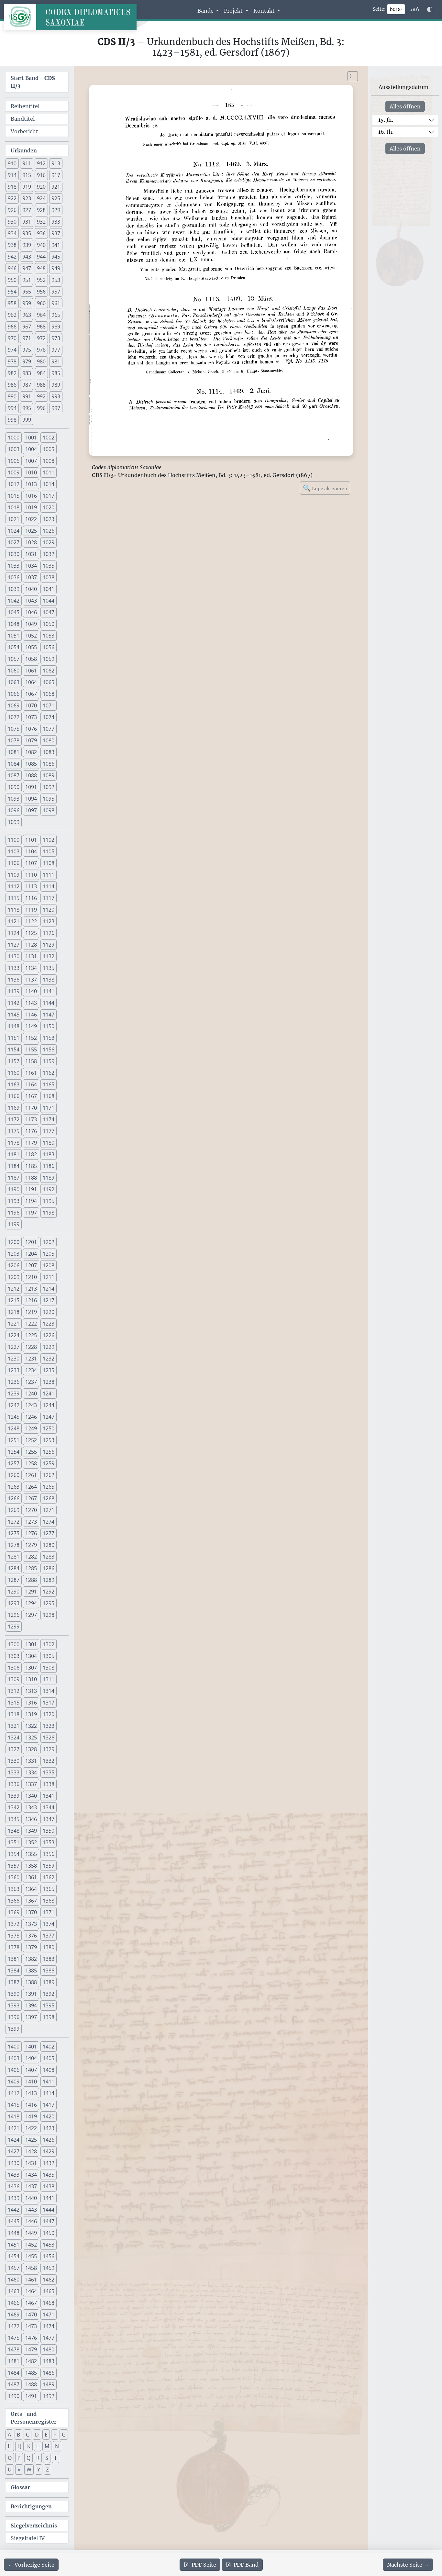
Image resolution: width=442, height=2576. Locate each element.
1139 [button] (14, 991)
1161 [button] (31, 1073)
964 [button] (41, 315)
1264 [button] (31, 1487)
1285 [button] (31, 1568)
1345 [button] (14, 1819)
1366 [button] (14, 1901)
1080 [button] (49, 740)
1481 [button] (14, 2361)
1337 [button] (31, 1784)
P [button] (19, 2458)
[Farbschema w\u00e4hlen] (430, 9)
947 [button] (27, 268)
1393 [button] (14, 2005)
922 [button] (12, 198)
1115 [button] (14, 898)
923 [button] (27, 198)
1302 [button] (49, 1644)
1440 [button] (31, 2198)
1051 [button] (14, 636)
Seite (204, 2565)
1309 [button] (14, 1679)
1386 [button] (49, 1971)
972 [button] (41, 338)
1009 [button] (14, 472)
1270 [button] (31, 1510)
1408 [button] (49, 2070)
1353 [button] (49, 1842)
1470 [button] (31, 2315)
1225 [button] (31, 1335)
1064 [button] (31, 682)
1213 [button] (31, 1289)
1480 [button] (49, 2349)
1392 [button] (49, 1994)
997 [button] (56, 408)
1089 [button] (49, 775)
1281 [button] (14, 1557)
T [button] (55, 2458)
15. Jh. (386, 120)
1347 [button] (49, 1819)
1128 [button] (31, 945)
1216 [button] (31, 1300)
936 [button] (41, 233)
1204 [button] (31, 1254)
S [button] (47, 2458)
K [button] (29, 2446)
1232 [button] (49, 1359)
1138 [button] (49, 980)
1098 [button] (49, 810)
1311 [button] (49, 1679)
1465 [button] (49, 2291)
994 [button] (12, 408)
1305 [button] (49, 1656)
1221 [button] (14, 1324)
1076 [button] (31, 729)
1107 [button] (31, 863)
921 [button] (56, 187)
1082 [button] (31, 752)
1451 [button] (14, 2245)
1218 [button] (14, 1312)
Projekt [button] (234, 11)
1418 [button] (14, 2116)
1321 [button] (14, 1726)
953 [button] (56, 280)
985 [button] (56, 373)
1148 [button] (14, 1026)
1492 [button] (49, 2396)
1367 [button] (31, 1901)
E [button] (46, 2435)
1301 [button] (31, 1644)
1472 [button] (14, 2326)
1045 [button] (14, 612)
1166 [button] (14, 1096)
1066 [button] (14, 694)
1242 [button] (14, 1405)
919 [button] (27, 187)
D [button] (37, 2435)
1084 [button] (14, 764)
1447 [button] (49, 2221)
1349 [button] (31, 1831)
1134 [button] (31, 968)
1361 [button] (31, 1877)
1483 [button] (49, 2361)
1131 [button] (31, 956)
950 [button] (12, 280)
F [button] (55, 2435)
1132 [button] (49, 956)
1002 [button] (49, 438)
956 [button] (41, 292)
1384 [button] (14, 1971)
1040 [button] (31, 589)
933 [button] (56, 222)
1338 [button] (49, 1784)
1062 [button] (49, 671)
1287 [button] (14, 1580)
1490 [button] (14, 2396)
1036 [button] (14, 577)
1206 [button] (14, 1265)
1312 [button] (14, 1691)
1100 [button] (14, 840)
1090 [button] (14, 787)
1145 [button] (14, 1015)
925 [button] (56, 198)
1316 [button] (31, 1703)
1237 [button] (31, 1382)
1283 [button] (49, 1557)
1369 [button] (14, 1912)
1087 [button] (14, 775)
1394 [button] (31, 2005)
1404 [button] (31, 2058)
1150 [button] (49, 1026)
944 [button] (41, 257)
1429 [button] (49, 2151)
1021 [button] (14, 519)
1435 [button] (49, 2175)
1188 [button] (31, 1178)
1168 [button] (49, 1096)
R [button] (38, 2458)
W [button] (29, 2470)
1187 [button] (14, 1178)
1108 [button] (49, 863)
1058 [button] (31, 659)
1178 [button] (14, 1143)
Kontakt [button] (265, 11)
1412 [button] (14, 2093)
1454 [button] (14, 2256)
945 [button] (56, 257)
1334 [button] (31, 1772)
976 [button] (41, 350)
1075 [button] (14, 729)
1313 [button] (31, 1691)
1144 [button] (49, 1003)
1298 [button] (49, 1615)
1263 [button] (14, 1487)
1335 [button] (49, 1772)
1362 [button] (49, 1877)
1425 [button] (31, 2140)
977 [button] (56, 350)
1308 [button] (49, 1668)
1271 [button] (49, 1510)
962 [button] (12, 315)
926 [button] (12, 210)
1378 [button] (14, 1947)
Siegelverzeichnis (34, 2526)
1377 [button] (49, 1936)
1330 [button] (14, 1761)
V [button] (19, 2470)
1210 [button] (31, 1277)
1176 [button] (31, 1131)
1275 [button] (14, 1533)
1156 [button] (49, 1049)
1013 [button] (31, 484)
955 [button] (27, 292)
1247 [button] (49, 1417)
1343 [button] (31, 1807)
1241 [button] (49, 1393)
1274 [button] (49, 1522)
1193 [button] (14, 1201)
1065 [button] (49, 682)
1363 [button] (14, 1889)
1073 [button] (31, 717)
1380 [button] (49, 1947)
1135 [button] (49, 968)
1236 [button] (14, 1382)
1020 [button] (49, 507)
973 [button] (56, 338)
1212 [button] (14, 1289)
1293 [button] (14, 1603)
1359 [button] (49, 1866)
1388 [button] (31, 1982)
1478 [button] (14, 2349)
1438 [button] (49, 2186)
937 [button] (56, 233)
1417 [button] (49, 2105)
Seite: (379, 9)
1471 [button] (49, 2315)
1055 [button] (31, 647)
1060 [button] (14, 671)
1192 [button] (49, 1189)
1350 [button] (49, 1831)
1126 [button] (49, 933)
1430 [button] (14, 2163)
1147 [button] (49, 1015)
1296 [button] (14, 1615)
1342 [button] (14, 1807)
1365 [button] (49, 1889)
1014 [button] (49, 484)
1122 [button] (31, 921)
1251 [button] (14, 1440)
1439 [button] (14, 2198)
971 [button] (27, 338)
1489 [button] (49, 2384)
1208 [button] (49, 1265)
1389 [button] (49, 1982)
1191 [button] (31, 1189)
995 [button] (27, 408)
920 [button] (41, 187)
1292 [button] (49, 1592)
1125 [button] (31, 933)
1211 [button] (49, 1277)
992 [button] (41, 396)
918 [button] (12, 187)
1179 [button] (31, 1143)
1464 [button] (31, 2291)
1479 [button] (31, 2349)
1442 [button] (14, 2210)
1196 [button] (14, 1213)
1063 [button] (14, 682)
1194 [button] (31, 1201)
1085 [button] (31, 764)
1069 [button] (14, 705)
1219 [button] (31, 1312)
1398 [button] (49, 2017)
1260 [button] (14, 1475)
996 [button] (41, 408)
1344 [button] (49, 1807)
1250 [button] (49, 1428)
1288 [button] (31, 1580)
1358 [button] (31, 1866)
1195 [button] (49, 1201)
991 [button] (27, 396)
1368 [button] (49, 1901)
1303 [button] (14, 1656)
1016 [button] (31, 496)
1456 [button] (49, 2256)
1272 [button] (14, 1522)
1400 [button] (14, 2047)
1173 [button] (31, 1119)
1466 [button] (14, 2303)
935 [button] (27, 233)
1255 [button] (31, 1452)
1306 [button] (14, 1668)
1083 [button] (49, 752)
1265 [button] (49, 1487)
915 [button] (27, 175)
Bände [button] (206, 11)
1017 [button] (49, 496)
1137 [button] (31, 980)
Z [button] (47, 2470)
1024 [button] (14, 531)
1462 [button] (49, 2280)
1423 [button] (49, 2128)
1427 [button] (14, 2151)
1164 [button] (31, 1084)
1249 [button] (31, 1428)
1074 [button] (49, 717)
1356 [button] (49, 1854)
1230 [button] (14, 1359)
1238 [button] (49, 1382)
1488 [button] (31, 2384)
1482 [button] (31, 2361)
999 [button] (27, 420)
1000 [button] (14, 438)
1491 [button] (31, 2396)
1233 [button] (14, 1370)
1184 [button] (14, 1166)
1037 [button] (31, 577)
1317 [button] (49, 1703)
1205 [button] (49, 1254)
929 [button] (56, 210)
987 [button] (27, 385)
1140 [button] (31, 991)
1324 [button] (14, 1738)
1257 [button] (14, 1463)
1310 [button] (31, 1679)
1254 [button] (14, 1452)
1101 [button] (31, 840)
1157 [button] (14, 1061)
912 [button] (41, 163)
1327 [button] (14, 1749)
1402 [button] (49, 2047)
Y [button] (39, 2470)
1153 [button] (49, 1038)
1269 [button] (14, 1510)
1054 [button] (14, 647)
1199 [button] (14, 1224)
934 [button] (12, 233)
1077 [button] (49, 729)
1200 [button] (14, 1242)
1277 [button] (49, 1533)
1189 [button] (49, 1178)
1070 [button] (31, 705)
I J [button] (19, 2446)
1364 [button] (31, 1889)
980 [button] (41, 361)
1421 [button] (14, 2128)
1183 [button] (49, 1154)
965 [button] (56, 315)
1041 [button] (49, 589)
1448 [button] (14, 2233)
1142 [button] (14, 1003)
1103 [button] (14, 851)
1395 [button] (49, 2005)
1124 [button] (14, 933)
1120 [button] (49, 910)
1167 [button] (31, 1096)
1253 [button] (49, 1440)
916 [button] (41, 175)
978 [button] (12, 361)
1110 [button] (31, 875)
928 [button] (41, 210)
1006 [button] (14, 461)
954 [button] (12, 292)
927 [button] (27, 210)
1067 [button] (31, 694)
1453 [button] (49, 2245)
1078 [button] (14, 740)
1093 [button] (14, 799)
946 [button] (12, 268)
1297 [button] (31, 1615)
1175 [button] (14, 1131)
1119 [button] (31, 910)
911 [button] (27, 163)
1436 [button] (14, 2186)
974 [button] (12, 350)
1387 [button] (14, 1982)
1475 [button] (14, 2338)
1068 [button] (49, 694)
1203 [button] (14, 1254)
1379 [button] (31, 1947)
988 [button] (41, 385)
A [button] (9, 2435)
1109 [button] (14, 875)
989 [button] (56, 385)
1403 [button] (14, 2058)
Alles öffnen (405, 106)
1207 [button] (31, 1265)
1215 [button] (14, 1300)
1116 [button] (31, 898)
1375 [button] (14, 1936)
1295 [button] (49, 1603)
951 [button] (27, 280)
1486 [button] (49, 2373)
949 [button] (56, 268)
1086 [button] (49, 764)
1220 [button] (49, 1312)
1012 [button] (14, 484)
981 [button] (56, 361)
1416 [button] (31, 2105)
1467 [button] (31, 2303)
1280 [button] (49, 1545)
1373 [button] (31, 1924)
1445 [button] (14, 2221)
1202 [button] (49, 1242)
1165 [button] (49, 1084)
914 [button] (12, 175)
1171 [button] (49, 1108)
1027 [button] (14, 542)
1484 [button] (14, 2373)
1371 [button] (49, 1912)
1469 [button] (14, 2315)
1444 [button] (49, 2210)
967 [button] (27, 327)
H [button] (10, 2446)
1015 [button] (14, 496)
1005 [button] (49, 449)
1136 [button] (14, 980)
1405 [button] (49, 2058)
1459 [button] (49, 2268)
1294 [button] (31, 1603)
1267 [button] (31, 1498)
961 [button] (56, 303)
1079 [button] (31, 740)
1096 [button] (14, 810)
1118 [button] (14, 910)
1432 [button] (49, 2163)
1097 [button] (31, 810)
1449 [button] (31, 2233)
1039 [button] (14, 589)
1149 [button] (31, 1026)
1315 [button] (14, 1703)
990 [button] (12, 396)
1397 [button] (31, 2017)
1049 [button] (31, 624)
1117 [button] (49, 898)
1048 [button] (14, 624)
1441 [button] (49, 2198)
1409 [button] (14, 2082)
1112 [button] (14, 886)
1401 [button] (31, 2047)
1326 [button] (49, 1738)
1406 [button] (14, 2070)
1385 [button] (31, 1971)
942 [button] (12, 257)
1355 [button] (31, 1854)
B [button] (18, 2435)
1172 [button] (14, 1119)
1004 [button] (31, 449)
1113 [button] (31, 886)
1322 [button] (31, 1726)
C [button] (28, 2435)
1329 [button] (49, 1749)
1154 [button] (14, 1049)
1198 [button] (49, 1213)
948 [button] (41, 268)
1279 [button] (31, 1545)
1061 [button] (31, 671)
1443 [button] (31, 2210)
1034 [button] (31, 566)
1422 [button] (31, 2128)
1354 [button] (14, 1854)
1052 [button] (31, 636)
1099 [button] (14, 822)
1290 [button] (14, 1592)
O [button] (10, 2458)
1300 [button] (14, 1644)
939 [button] (27, 245)
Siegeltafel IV (28, 2538)
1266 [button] (14, 1498)
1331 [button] (31, 1761)
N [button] (57, 2446)
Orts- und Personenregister (34, 2418)
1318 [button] (14, 1714)
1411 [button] (49, 2082)
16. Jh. (386, 132)
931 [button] (27, 222)
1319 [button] (31, 1714)
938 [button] (12, 245)
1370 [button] (31, 1912)
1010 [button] (31, 472)
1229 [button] (49, 1347)
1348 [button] (14, 1831)
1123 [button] (49, 921)
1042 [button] (14, 601)
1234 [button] (31, 1370)
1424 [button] (14, 2140)
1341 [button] (49, 1796)
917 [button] (56, 175)
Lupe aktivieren (325, 488)
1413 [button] (31, 2093)
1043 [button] (31, 601)
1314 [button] (49, 1691)
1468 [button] (49, 2303)
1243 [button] (31, 1405)
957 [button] (56, 292)
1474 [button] (49, 2326)
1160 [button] (14, 1073)
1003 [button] (14, 449)
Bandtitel (23, 119)
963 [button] (27, 315)
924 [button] (41, 198)
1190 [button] (14, 1189)
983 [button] (27, 373)
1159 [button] (49, 1061)
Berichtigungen (31, 2506)
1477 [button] (49, 2338)
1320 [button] (49, 1714)
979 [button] (27, 361)
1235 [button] (49, 1370)
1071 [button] (49, 705)
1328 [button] (31, 1749)
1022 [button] (31, 519)
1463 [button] (14, 2291)
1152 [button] (31, 1038)
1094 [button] (31, 799)
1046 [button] (31, 612)
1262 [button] (49, 1475)
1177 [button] (49, 1131)
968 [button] (41, 327)
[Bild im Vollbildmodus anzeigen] (353, 76)
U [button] (10, 2470)
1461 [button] (31, 2280)
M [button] (47, 2446)
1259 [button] (49, 1463)
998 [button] (12, 420)
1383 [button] (49, 1959)
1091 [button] (31, 787)
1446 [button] (31, 2221)
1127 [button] (14, 945)
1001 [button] (31, 438)
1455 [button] (31, 2256)
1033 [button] (14, 566)
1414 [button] (49, 2093)
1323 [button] (49, 1726)
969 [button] (56, 327)
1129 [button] (49, 945)
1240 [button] (31, 1393)
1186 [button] (49, 1166)
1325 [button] (31, 1738)
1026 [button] (49, 531)
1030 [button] (14, 554)
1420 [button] (49, 2116)
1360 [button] (14, 1877)
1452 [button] (31, 2245)
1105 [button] (49, 851)
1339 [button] (14, 1796)
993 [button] (56, 396)
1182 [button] (31, 1154)
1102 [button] (49, 840)
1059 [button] (49, 659)
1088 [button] (31, 775)
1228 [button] (31, 1347)
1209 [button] (14, 1277)
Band (246, 2565)
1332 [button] (49, 1761)
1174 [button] (49, 1119)
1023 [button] (49, 519)
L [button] (38, 2446)
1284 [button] (14, 1568)
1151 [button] (14, 1038)
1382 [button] (31, 1959)
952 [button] (41, 280)
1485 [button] (31, 2373)
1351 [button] (14, 1842)
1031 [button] (31, 554)
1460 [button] (14, 2280)
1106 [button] (14, 863)
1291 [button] (31, 1592)
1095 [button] (49, 799)
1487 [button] (14, 2384)
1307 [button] (31, 1668)
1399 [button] (14, 2029)
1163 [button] (14, 1084)
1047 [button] (49, 612)
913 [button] (56, 163)
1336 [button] (14, 1784)
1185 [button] (31, 1166)
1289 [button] (49, 1580)
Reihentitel (25, 106)
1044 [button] (49, 601)
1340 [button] (31, 1796)
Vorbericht (24, 131)
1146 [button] (31, 1015)
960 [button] (41, 303)
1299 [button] (14, 1627)
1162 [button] (49, 1073)
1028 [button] (31, 542)
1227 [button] (14, 1347)
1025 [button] (31, 531)
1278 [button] (14, 1545)
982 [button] (12, 373)
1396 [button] (14, 2017)
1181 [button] (14, 1154)
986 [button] (12, 385)
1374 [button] (49, 1924)
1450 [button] (49, 2233)
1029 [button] (49, 542)
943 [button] (27, 257)
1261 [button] (31, 1475)
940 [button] (41, 245)
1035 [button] (49, 566)
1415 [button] (14, 2105)
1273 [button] (31, 1522)
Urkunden (24, 150)
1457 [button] (14, 2268)
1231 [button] (31, 1359)
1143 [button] (31, 1003)
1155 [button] (31, 1049)
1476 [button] (31, 2338)
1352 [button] (31, 1842)
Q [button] (28, 2458)
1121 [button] (14, 921)
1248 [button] (14, 1428)
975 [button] (27, 350)
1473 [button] (31, 2326)
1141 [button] (49, 991)
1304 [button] (31, 1656)
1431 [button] (31, 2163)
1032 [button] (49, 554)
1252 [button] (31, 1440)
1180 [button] (49, 1143)
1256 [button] (49, 1452)
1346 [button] (31, 1819)
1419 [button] (31, 2116)
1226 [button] (49, 1335)
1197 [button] (31, 1213)
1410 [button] (31, 2082)
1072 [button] (14, 717)
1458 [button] (31, 2268)
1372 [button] (14, 1924)
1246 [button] (31, 1417)
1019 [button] (31, 507)
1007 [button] (31, 461)
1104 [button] (31, 851)
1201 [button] (31, 1242)
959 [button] (27, 303)
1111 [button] (49, 875)
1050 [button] (49, 624)
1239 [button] (14, 1393)
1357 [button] (14, 1866)
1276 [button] (31, 1533)
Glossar (20, 2487)
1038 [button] (49, 577)
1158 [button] (31, 1061)
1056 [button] (49, 647)
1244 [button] (49, 1405)
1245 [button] (14, 1417)
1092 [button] (49, 787)
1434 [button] (31, 2175)
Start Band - (33, 82)
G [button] (64, 2435)
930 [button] (12, 222)
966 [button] (12, 327)
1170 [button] (31, 1108)
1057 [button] (14, 659)
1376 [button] (31, 1936)
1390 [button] (14, 1994)
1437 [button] (31, 2186)
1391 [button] (31, 1994)
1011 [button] (49, 472)
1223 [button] (49, 1324)
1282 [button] (31, 1557)
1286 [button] (49, 1568)
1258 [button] (31, 1463)
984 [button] (41, 373)
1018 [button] (14, 507)
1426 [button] (49, 2140)
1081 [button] (14, 752)
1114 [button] (49, 886)
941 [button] (56, 245)
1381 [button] (14, 1959)
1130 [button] (14, 956)
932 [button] (41, 222)
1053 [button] (49, 636)
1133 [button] (14, 968)
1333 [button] (14, 1772)
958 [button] (12, 303)
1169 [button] (14, 1108)
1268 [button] (49, 1498)
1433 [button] (14, 2175)
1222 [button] (31, 1324)
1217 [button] (49, 1300)
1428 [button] (31, 2151)
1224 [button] (14, 1335)
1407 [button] (31, 2070)
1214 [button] (49, 1289)
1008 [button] (49, 461)
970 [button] (12, 338)
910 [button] (12, 163)
